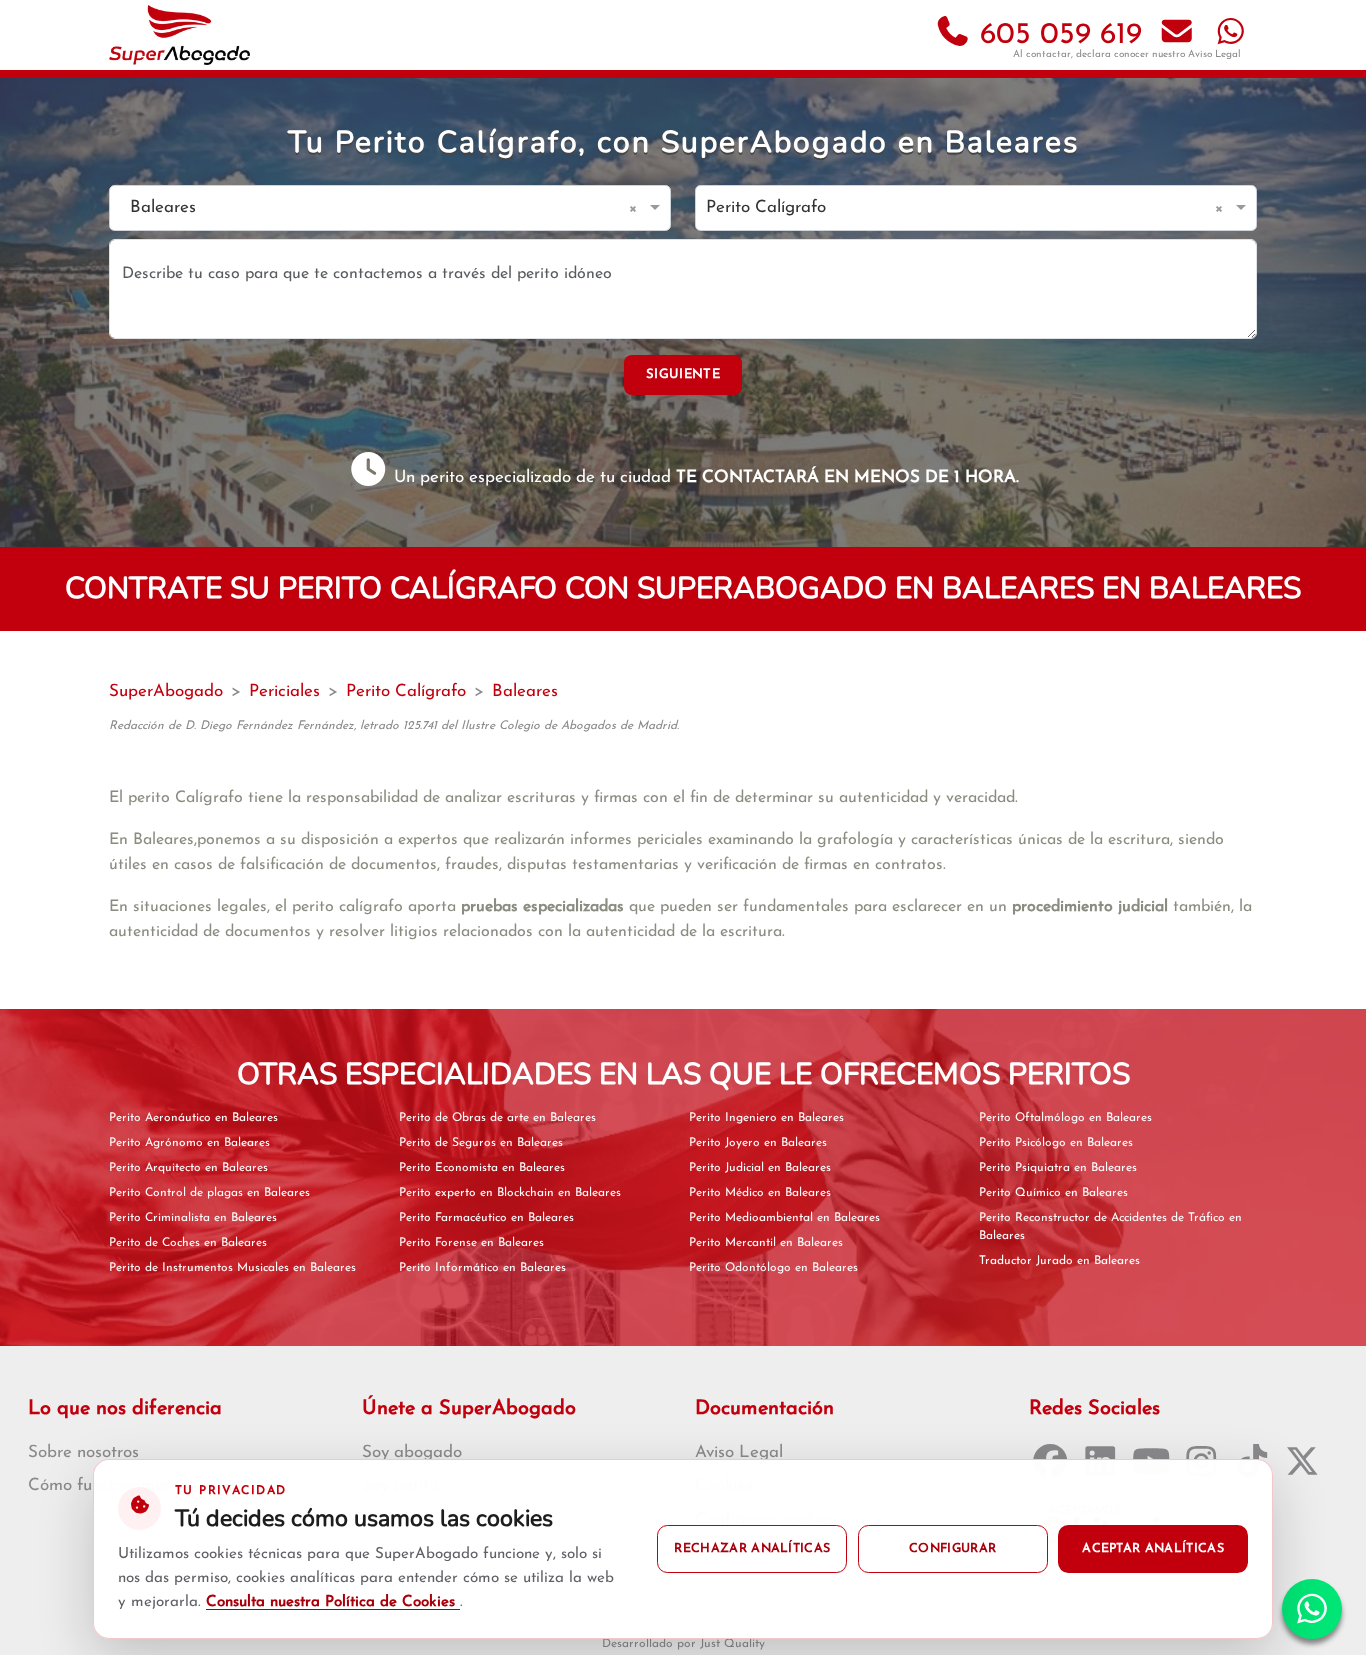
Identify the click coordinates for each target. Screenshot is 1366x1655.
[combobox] (370, 208)
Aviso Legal (1214, 54)
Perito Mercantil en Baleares (766, 1243)
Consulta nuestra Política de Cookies (333, 1602)
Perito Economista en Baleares (482, 1168)
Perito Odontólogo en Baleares (773, 1268)
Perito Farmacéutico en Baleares (486, 1218)
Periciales (284, 691)
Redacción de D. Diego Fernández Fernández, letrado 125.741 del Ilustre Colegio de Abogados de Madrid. (394, 726)
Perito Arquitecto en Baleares (188, 1168)
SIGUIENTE (683, 374)
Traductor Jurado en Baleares (1059, 1261)
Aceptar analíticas (1153, 1549)
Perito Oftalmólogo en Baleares (1065, 1118)
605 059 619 (1056, 35)
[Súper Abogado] (179, 35)
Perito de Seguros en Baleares (481, 1143)
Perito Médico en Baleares (760, 1193)
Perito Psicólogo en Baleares (1056, 1143)
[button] (636, 208)
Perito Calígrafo (406, 691)
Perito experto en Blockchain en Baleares (510, 1193)
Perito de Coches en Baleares (188, 1243)
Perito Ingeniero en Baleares (766, 1118)
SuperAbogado (166, 691)
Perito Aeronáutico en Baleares (193, 1118)
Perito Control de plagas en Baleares (209, 1193)
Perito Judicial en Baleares (760, 1168)
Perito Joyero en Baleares (758, 1143)
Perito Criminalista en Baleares (193, 1218)
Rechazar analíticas (752, 1549)
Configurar (952, 1549)
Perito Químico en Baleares (1053, 1193)
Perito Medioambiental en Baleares (784, 1218)
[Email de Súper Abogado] (1177, 35)
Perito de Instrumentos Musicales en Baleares (232, 1268)
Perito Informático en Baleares (482, 1268)
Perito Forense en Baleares (471, 1243)
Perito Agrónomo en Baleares (189, 1143)
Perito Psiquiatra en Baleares (1058, 1168)
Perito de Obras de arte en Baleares (497, 1118)
